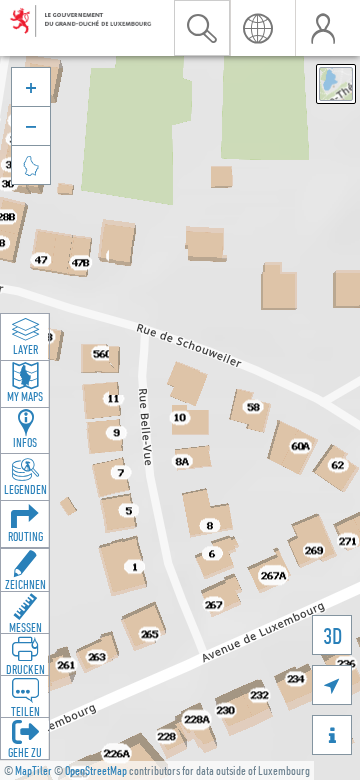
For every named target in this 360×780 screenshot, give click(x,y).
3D (332, 635)
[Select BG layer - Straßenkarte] (336, 84)
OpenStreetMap (96, 770)
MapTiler (33, 770)
